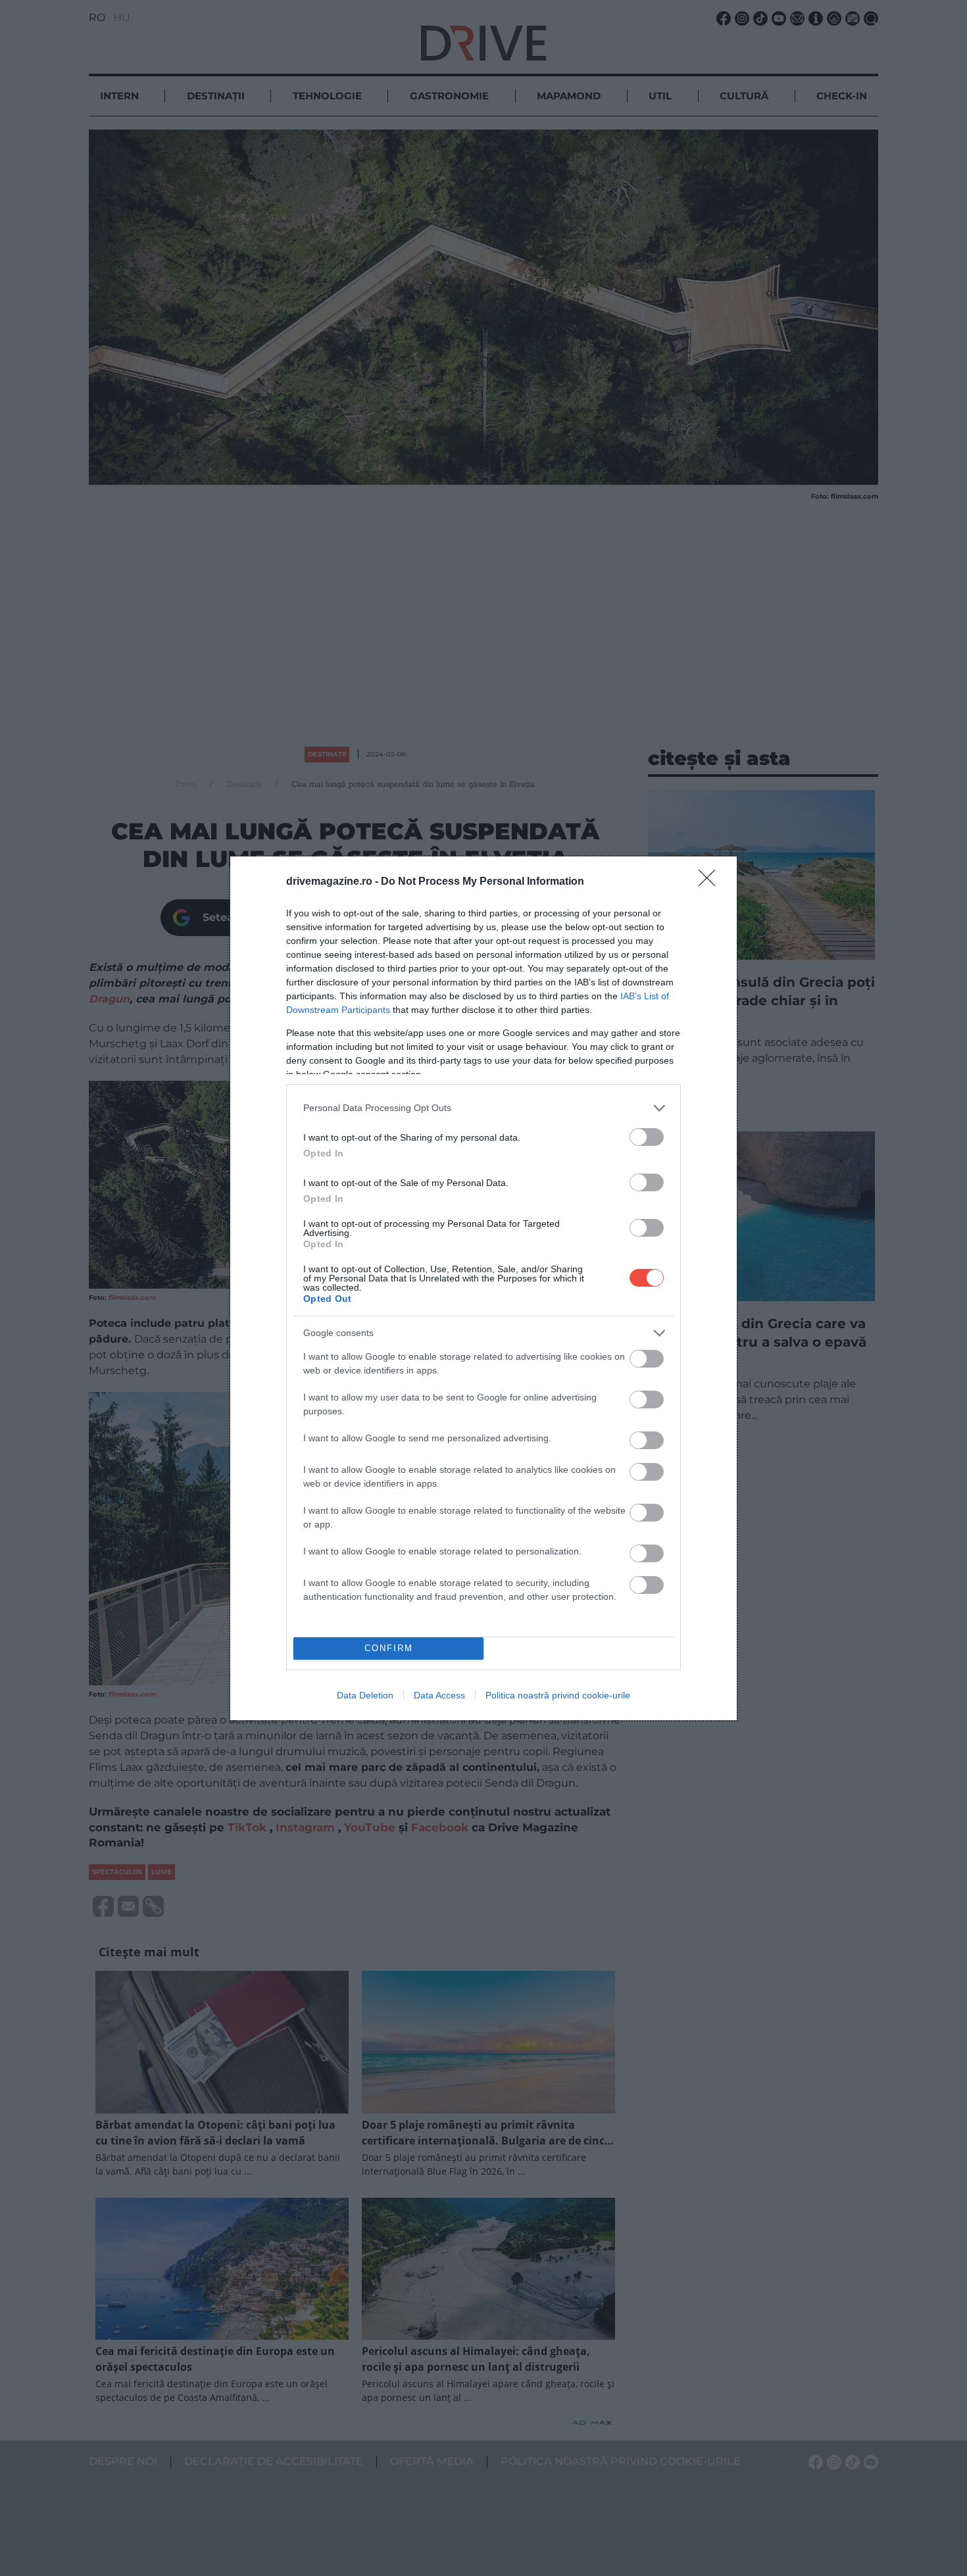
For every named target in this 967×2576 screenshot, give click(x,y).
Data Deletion (365, 1695)
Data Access (439, 1695)
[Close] (711, 882)
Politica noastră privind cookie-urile (558, 1695)
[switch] (647, 1137)
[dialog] (484, 1288)
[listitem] (484, 1108)
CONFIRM (389, 1648)
